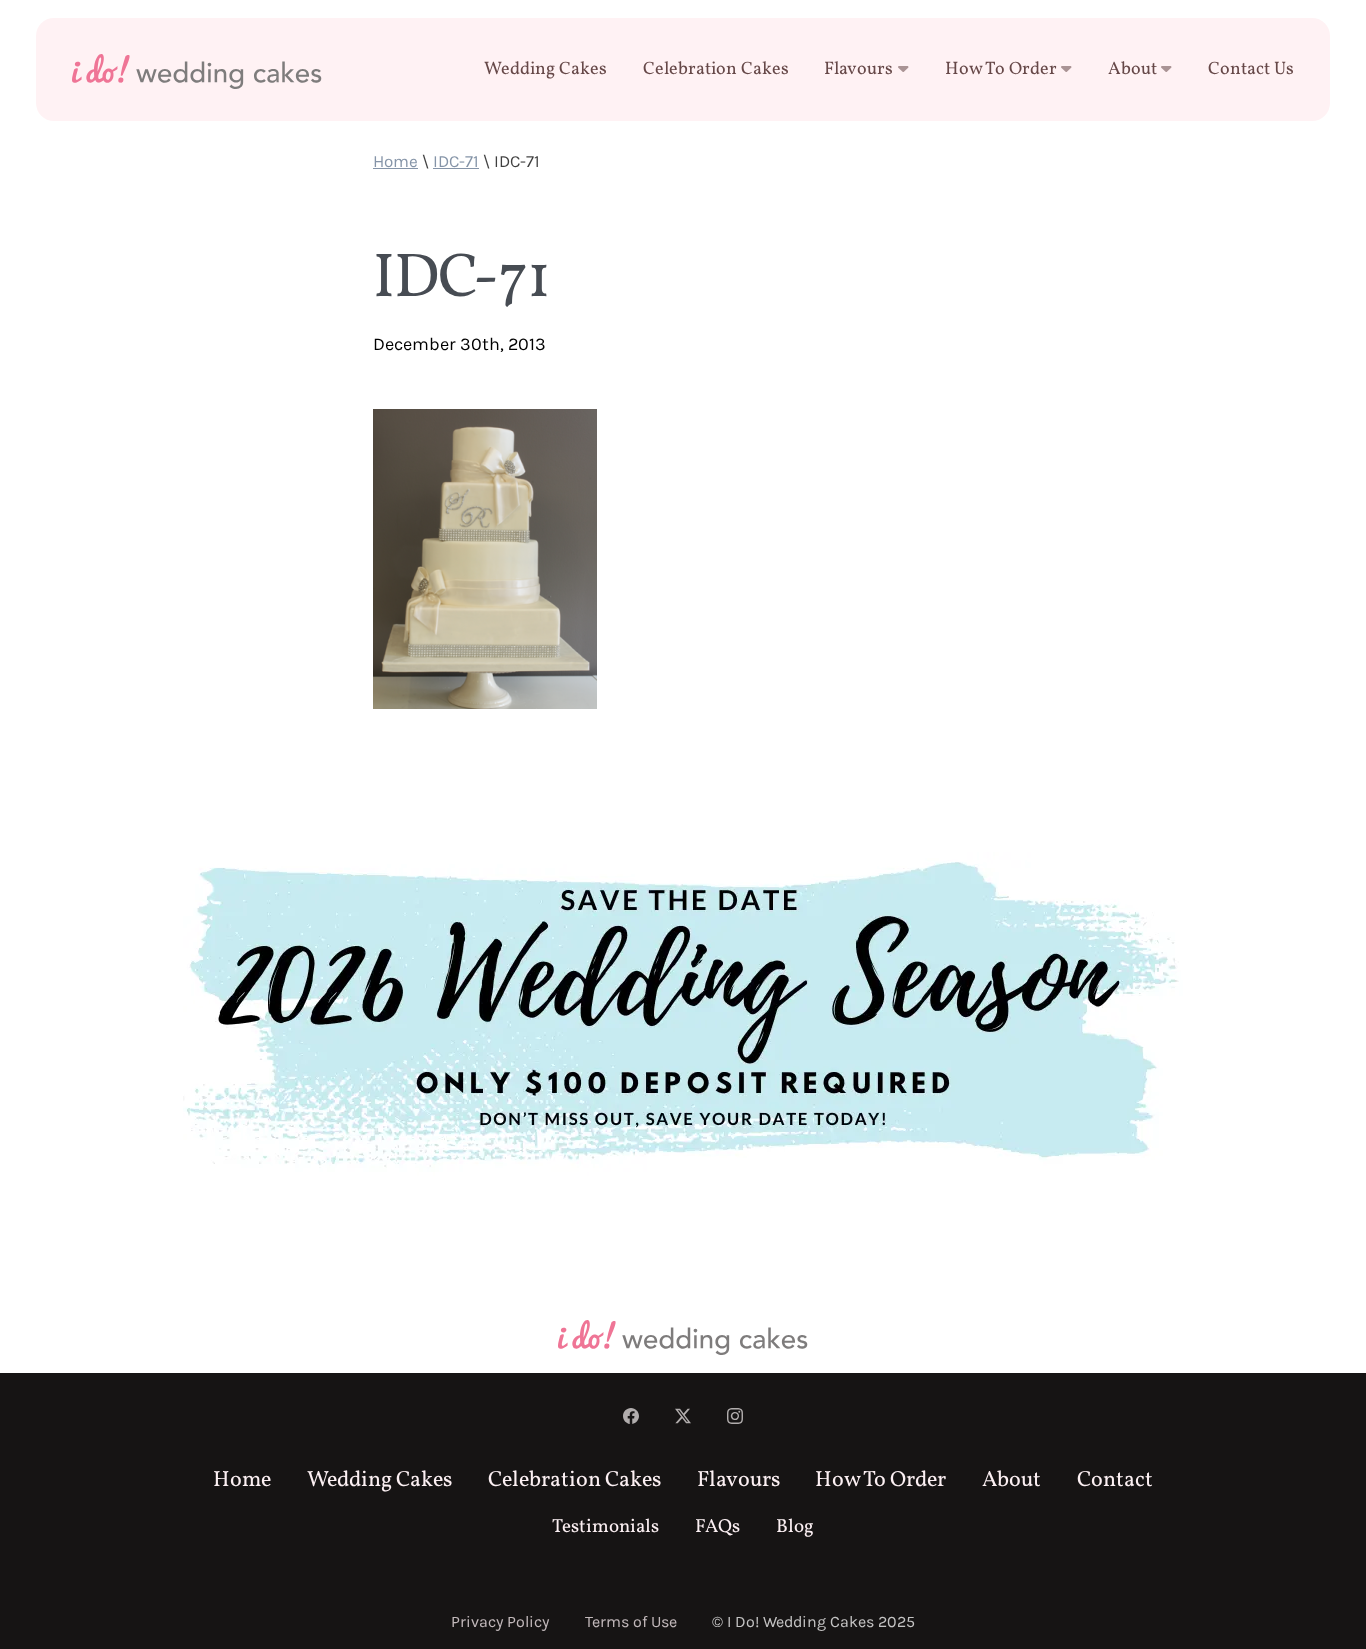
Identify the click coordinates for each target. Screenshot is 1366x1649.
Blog (795, 1527)
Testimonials (605, 1527)
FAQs (717, 1527)
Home (395, 161)
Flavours (858, 69)
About (1132, 69)
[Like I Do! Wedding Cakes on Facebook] (631, 1418)
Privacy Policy (500, 1621)
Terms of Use (631, 1621)
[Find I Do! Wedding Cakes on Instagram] (735, 1418)
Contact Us (1251, 69)
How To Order (1001, 69)
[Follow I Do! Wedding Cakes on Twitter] (683, 1418)
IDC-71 (456, 161)
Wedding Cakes (545, 69)
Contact (1115, 1480)
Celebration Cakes (716, 69)
